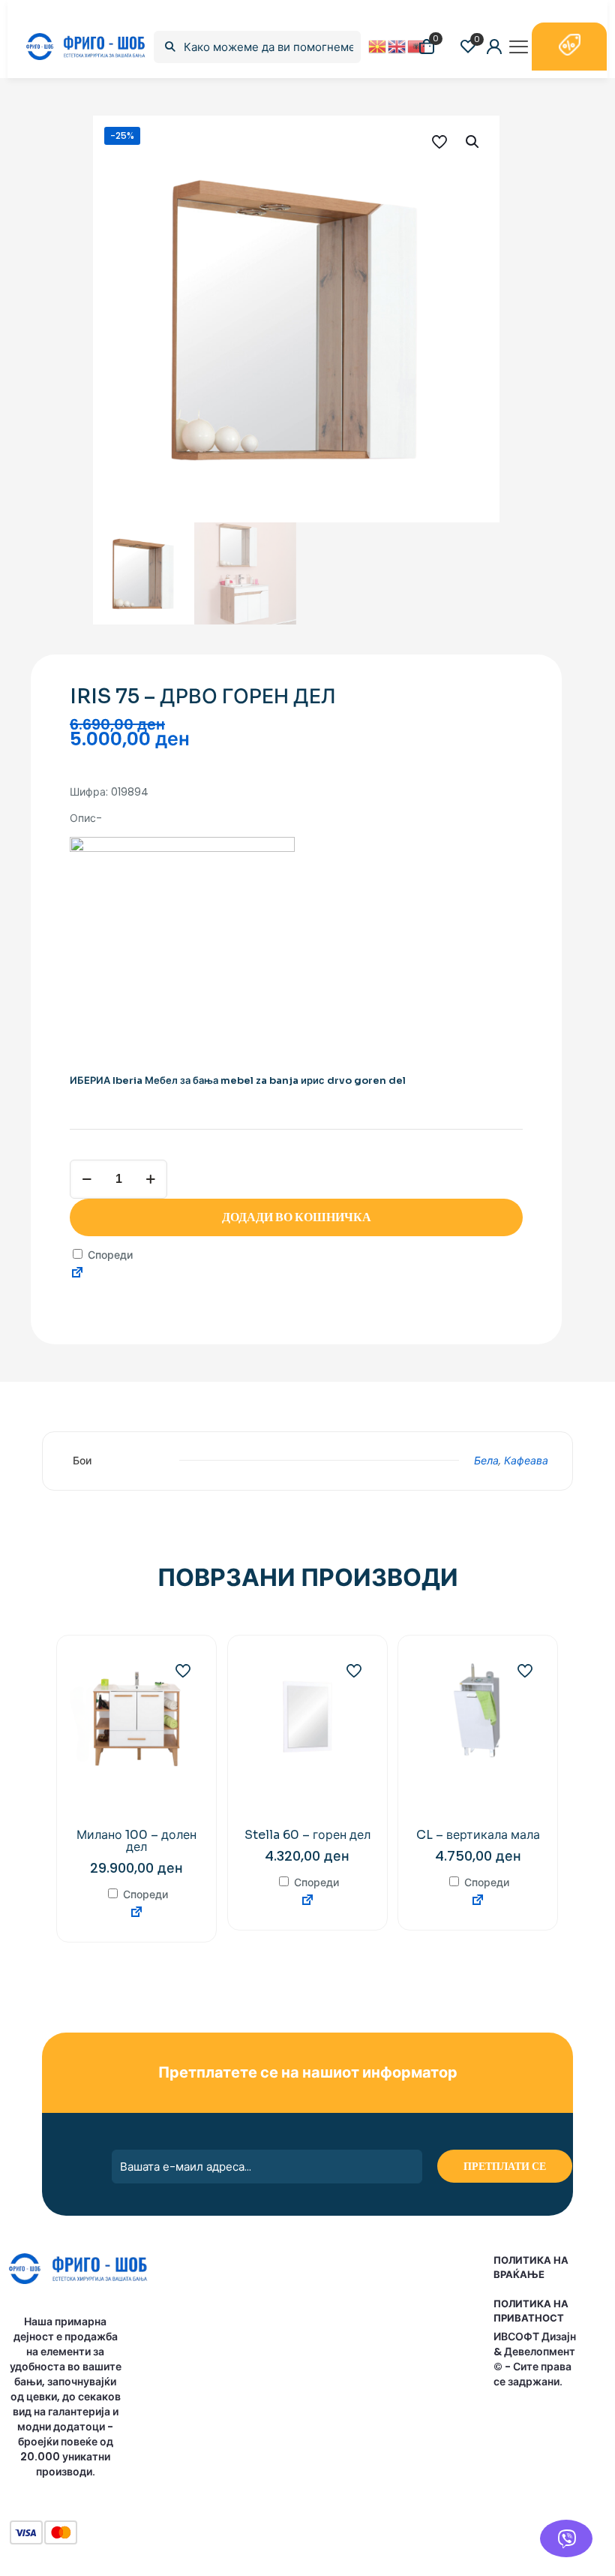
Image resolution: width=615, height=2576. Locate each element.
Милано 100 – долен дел (136, 1841)
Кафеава (526, 1461)
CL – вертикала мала (478, 1835)
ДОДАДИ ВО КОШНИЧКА (297, 1217)
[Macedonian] (378, 46)
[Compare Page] (77, 1274)
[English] (397, 46)
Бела (486, 1461)
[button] (473, 142)
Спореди (109, 1255)
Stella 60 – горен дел (307, 1835)
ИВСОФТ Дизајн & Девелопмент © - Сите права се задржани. (535, 2359)
